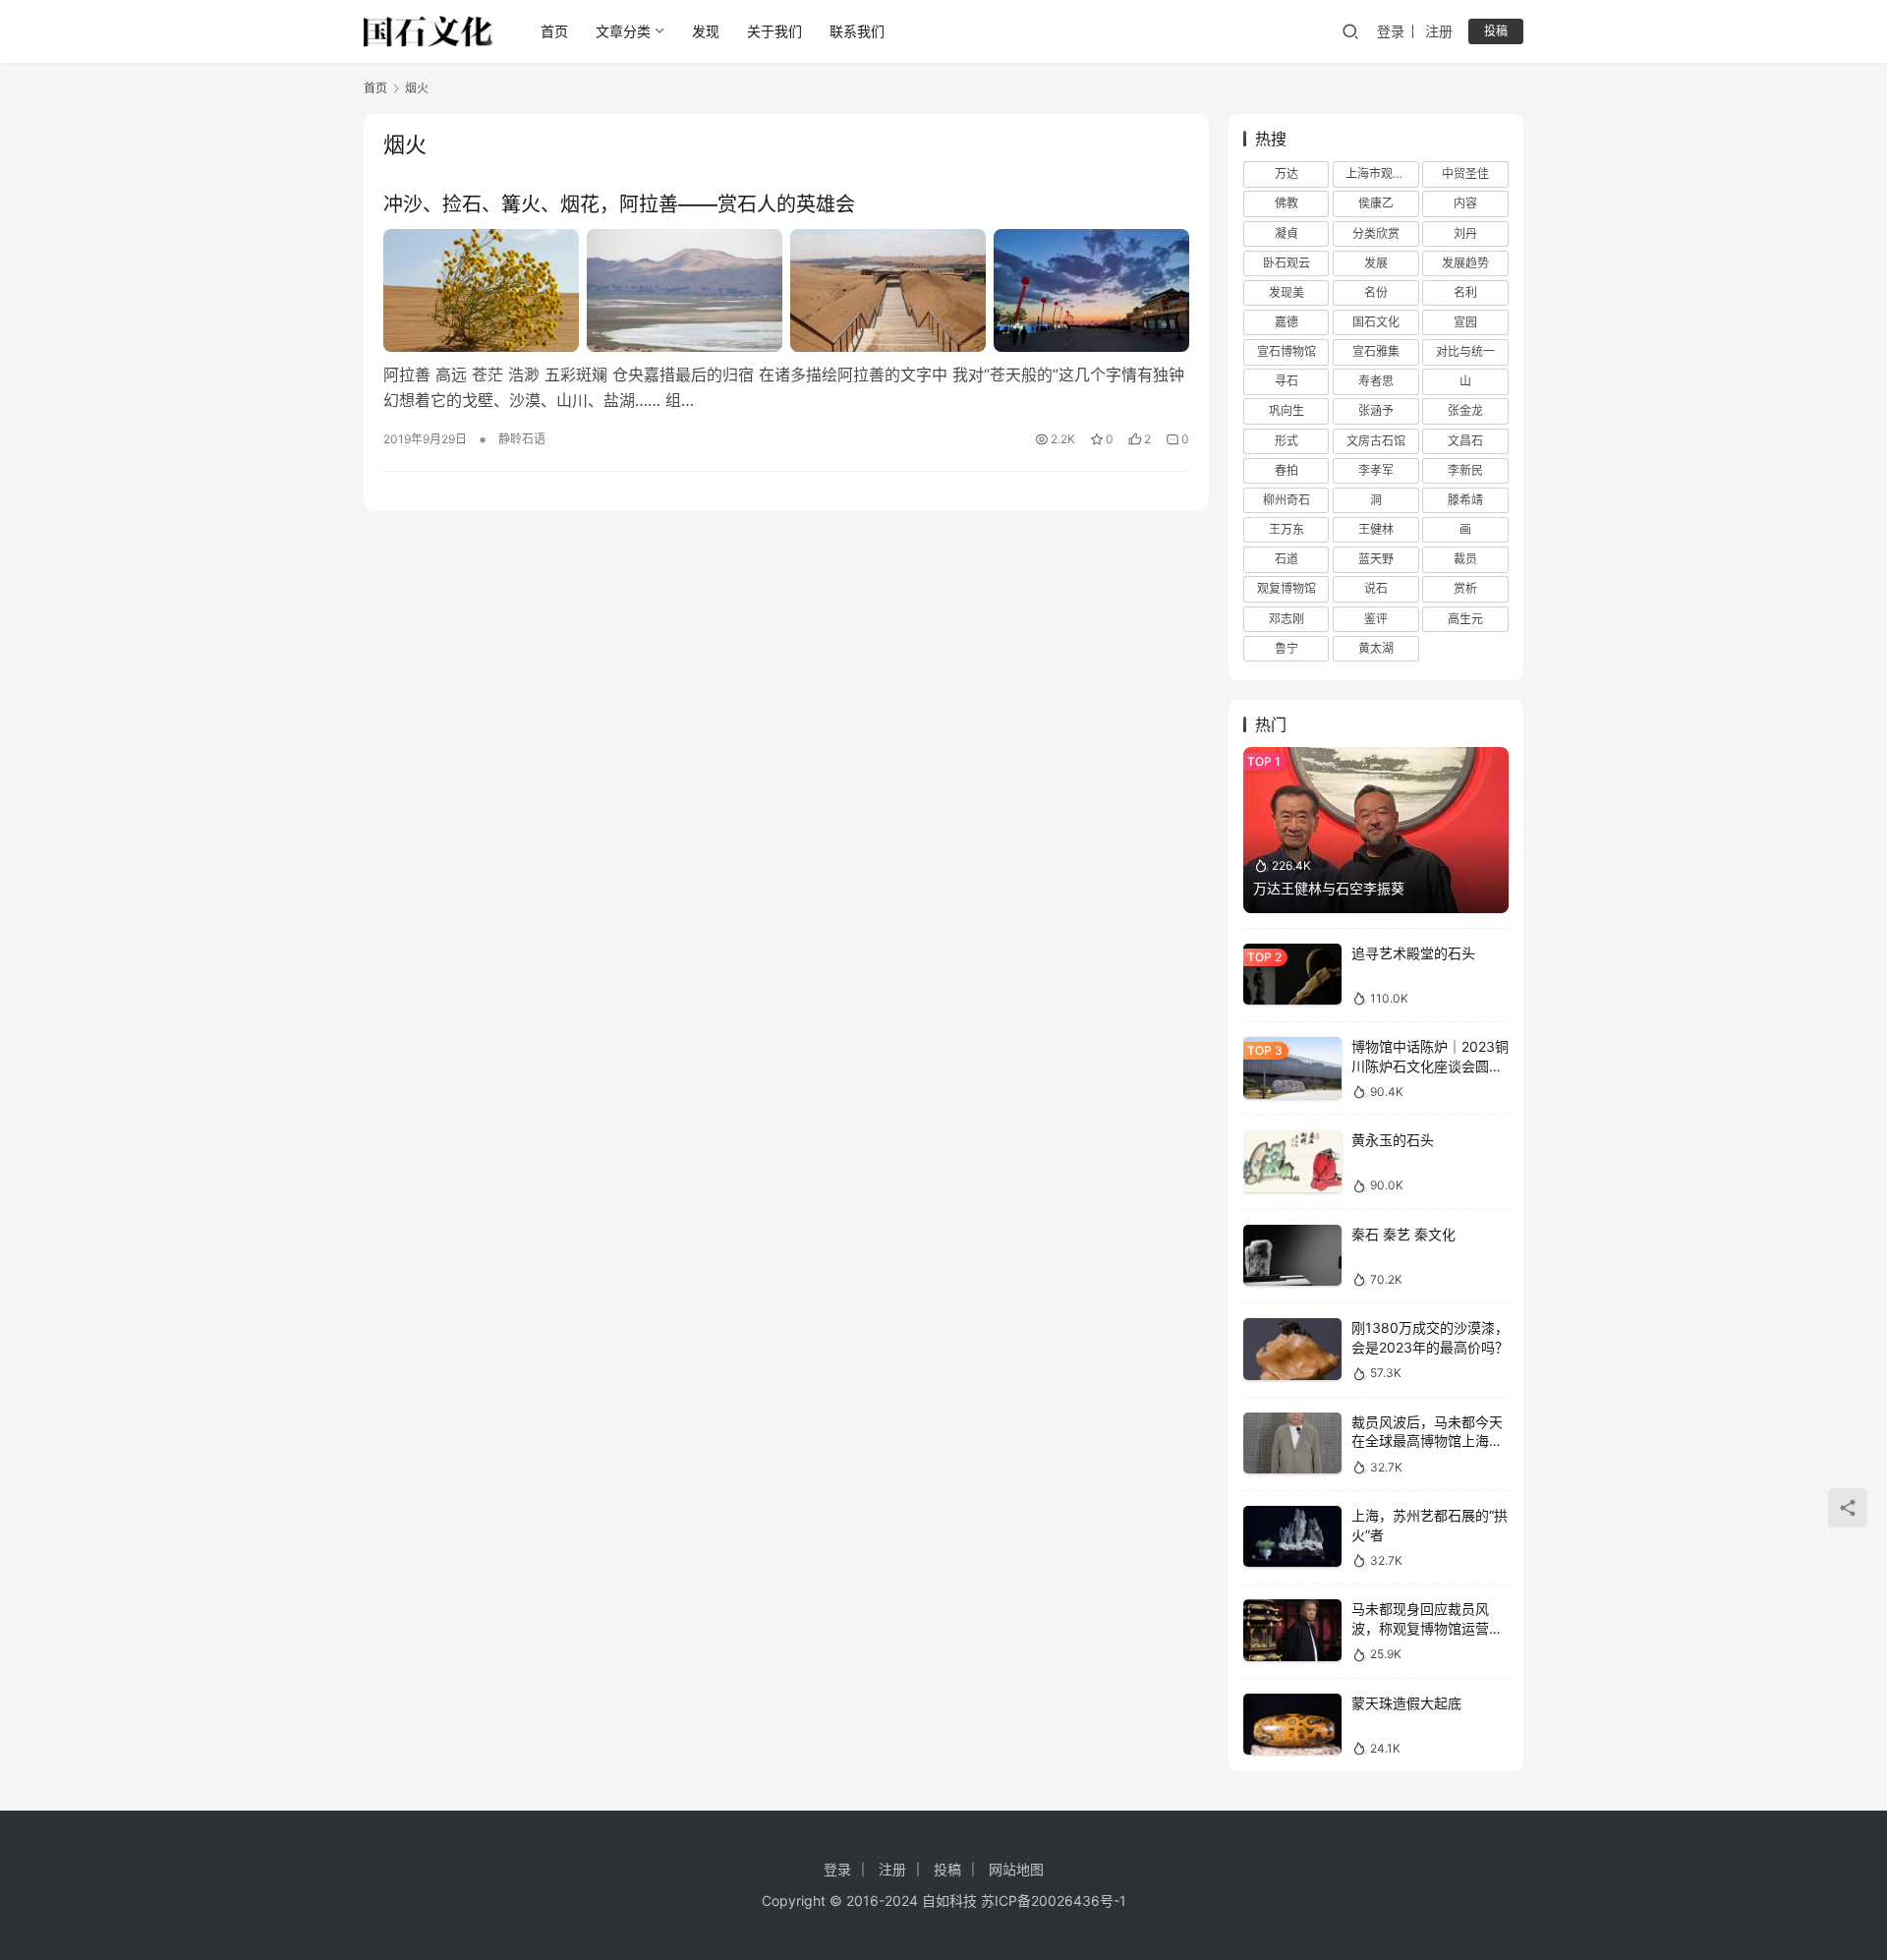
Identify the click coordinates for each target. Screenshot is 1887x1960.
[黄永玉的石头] (1292, 1161)
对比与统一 (1465, 351)
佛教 (1287, 203)
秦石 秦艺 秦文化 (1403, 1234)
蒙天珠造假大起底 (1406, 1703)
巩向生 (1287, 410)
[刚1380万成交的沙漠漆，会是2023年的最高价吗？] (1292, 1349)
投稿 (1496, 31)
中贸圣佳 (1465, 173)
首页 (554, 31)
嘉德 (1287, 322)
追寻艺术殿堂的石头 (1413, 953)
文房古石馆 (1376, 441)
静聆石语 (522, 439)
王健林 (1376, 529)
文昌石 (1465, 441)
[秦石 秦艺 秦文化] (1292, 1256)
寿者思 (1376, 381)
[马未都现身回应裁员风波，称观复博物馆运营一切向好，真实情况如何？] (1292, 1630)
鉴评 (1376, 619)
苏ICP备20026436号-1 (1054, 1901)
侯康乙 (1376, 203)
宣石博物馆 (1287, 351)
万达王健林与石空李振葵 (1329, 888)
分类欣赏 (1376, 233)
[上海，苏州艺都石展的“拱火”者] (1292, 1537)
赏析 (1465, 588)
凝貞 (1287, 233)
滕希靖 (1465, 500)
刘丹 (1465, 233)
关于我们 (774, 31)
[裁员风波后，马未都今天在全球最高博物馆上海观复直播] (1292, 1443)
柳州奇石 (1287, 500)
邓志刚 (1287, 619)
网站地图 (1016, 1869)
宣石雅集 (1376, 351)
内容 (1465, 203)
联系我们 (857, 31)
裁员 (1465, 559)
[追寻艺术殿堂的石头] (1292, 975)
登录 (1391, 31)
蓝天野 (1376, 559)
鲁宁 (1287, 648)
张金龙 (1465, 410)
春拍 (1287, 470)
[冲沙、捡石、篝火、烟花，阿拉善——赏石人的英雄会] (786, 290)
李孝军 (1376, 470)
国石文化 (1376, 322)
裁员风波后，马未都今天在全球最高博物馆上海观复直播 (1427, 1441)
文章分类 (623, 31)
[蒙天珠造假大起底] (1292, 1725)
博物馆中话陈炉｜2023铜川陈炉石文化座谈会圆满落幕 (1430, 1066)
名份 (1376, 292)
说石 (1376, 588)
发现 (706, 31)
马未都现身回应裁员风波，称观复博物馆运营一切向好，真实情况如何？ (1427, 1628)
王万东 (1287, 529)
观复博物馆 (1287, 588)
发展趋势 (1465, 263)
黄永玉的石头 (1393, 1140)
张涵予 (1376, 410)
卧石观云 (1287, 263)
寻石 (1287, 381)
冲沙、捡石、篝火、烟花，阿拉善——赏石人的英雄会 (619, 204)
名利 (1465, 292)
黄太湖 (1376, 648)
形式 (1287, 441)
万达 (1287, 173)
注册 (1439, 31)
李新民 (1465, 470)
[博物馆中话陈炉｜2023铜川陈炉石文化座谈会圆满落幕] (1292, 1068)
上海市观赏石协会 (1382, 173)
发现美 (1287, 292)
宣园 (1465, 322)
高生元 (1465, 619)
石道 (1287, 559)
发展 (1376, 263)
